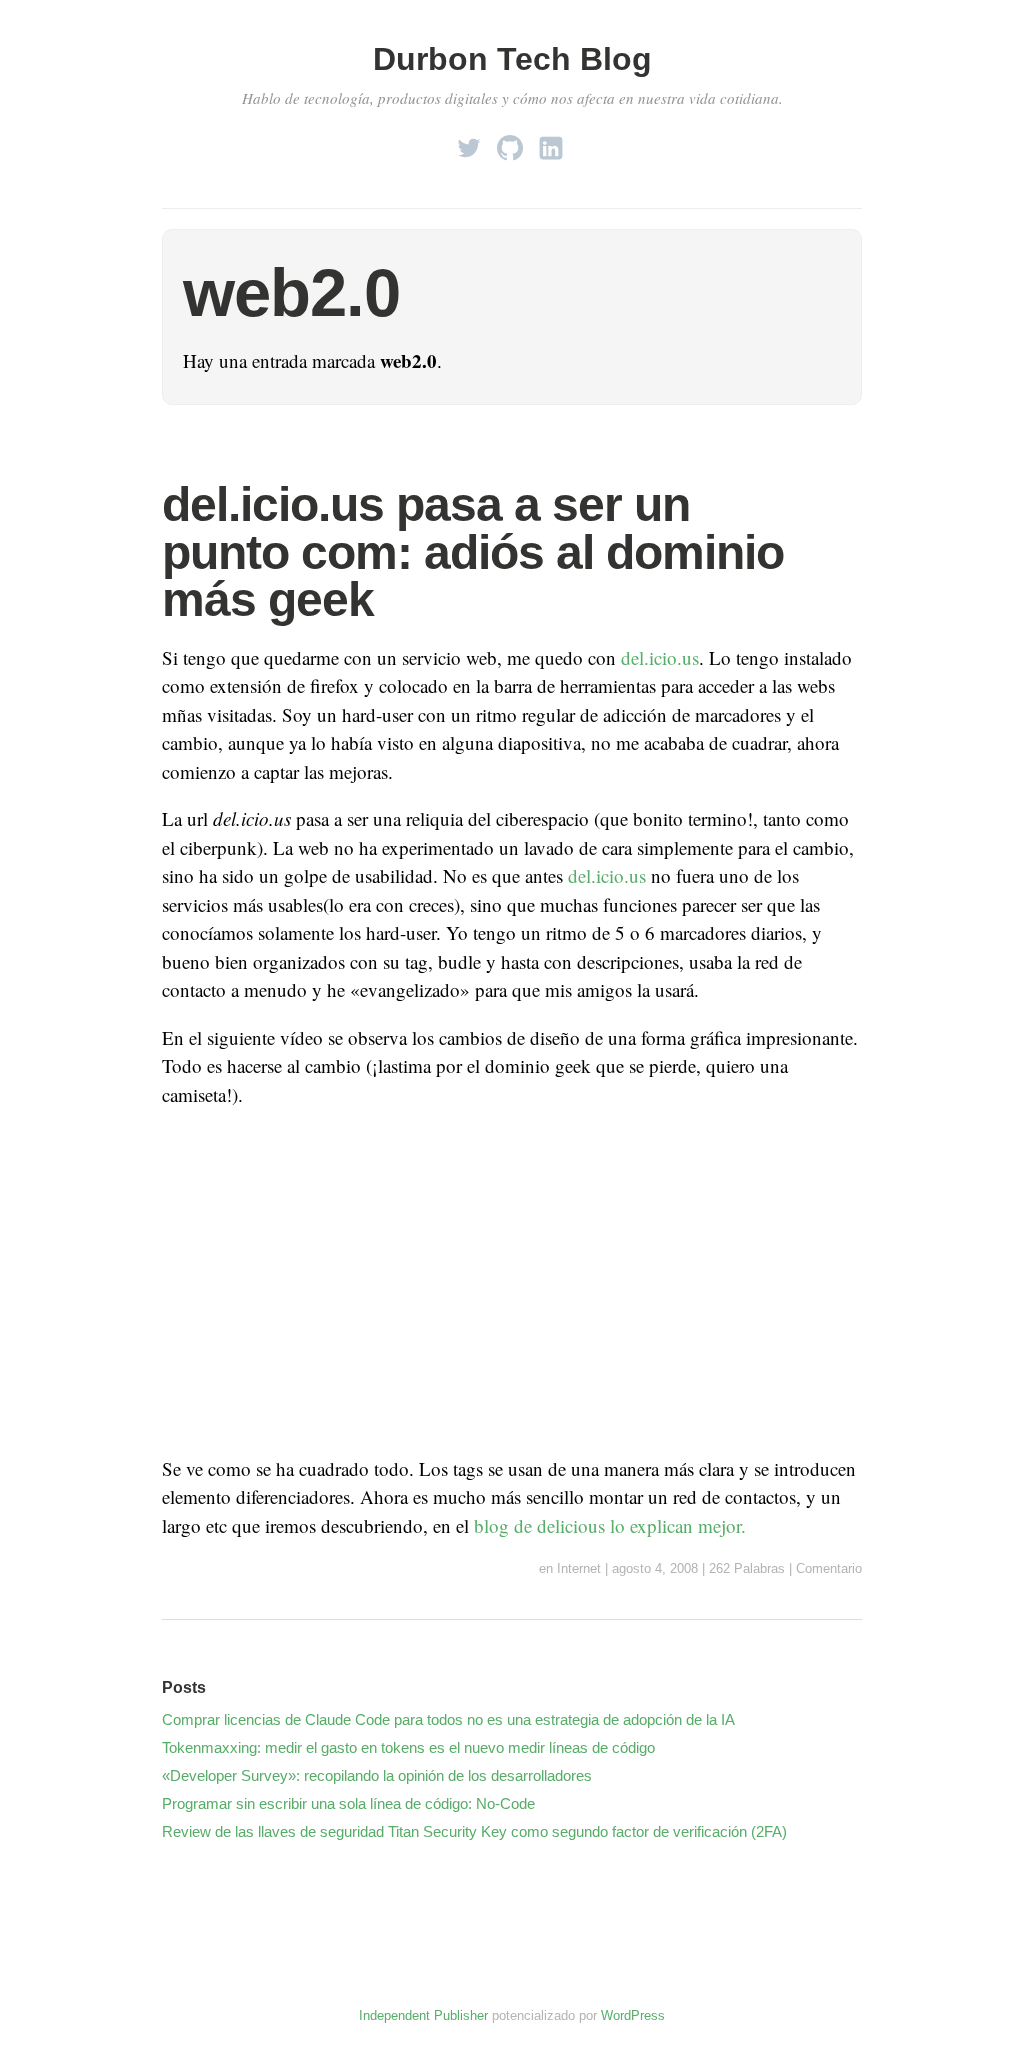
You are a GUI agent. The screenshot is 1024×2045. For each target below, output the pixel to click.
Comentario (829, 1568)
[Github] (510, 142)
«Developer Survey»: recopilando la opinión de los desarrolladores (377, 1775)
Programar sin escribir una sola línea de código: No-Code (348, 1803)
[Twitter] (469, 142)
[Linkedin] (551, 142)
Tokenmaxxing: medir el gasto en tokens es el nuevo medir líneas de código (408, 1747)
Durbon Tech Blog (512, 59)
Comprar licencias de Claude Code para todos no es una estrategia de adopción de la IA (448, 1719)
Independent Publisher (423, 2015)
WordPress (633, 2015)
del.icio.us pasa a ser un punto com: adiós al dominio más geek (473, 552)
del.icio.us (660, 657)
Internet (579, 1568)
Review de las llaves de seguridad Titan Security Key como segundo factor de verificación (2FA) (474, 1831)
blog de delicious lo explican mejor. (610, 1525)
